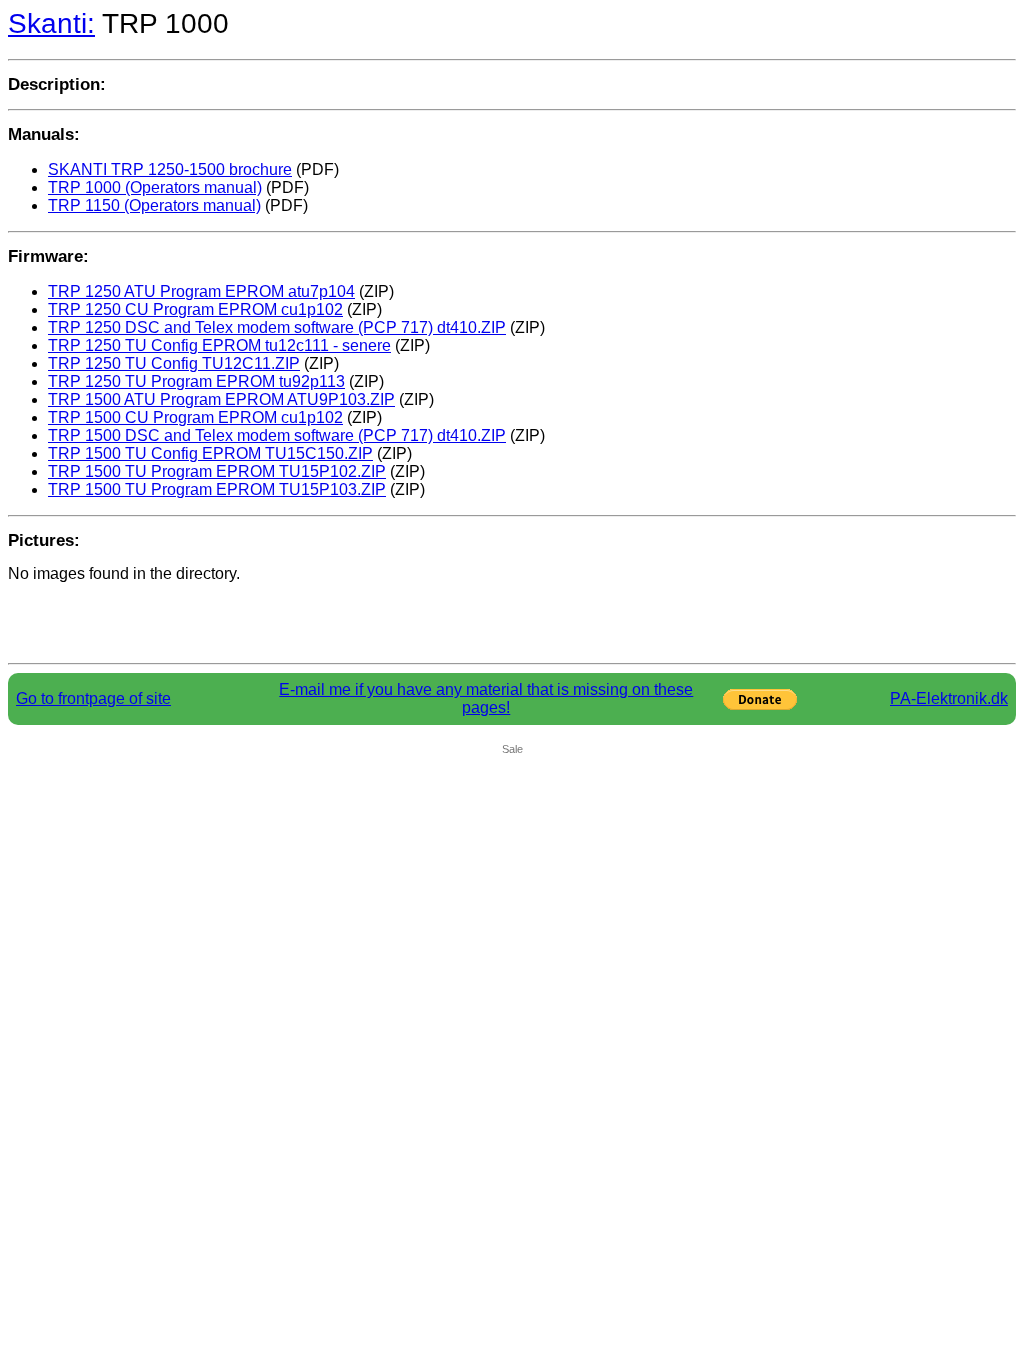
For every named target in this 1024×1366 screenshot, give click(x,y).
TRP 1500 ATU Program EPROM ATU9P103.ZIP (221, 399)
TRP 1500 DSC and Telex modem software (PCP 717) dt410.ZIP (277, 435)
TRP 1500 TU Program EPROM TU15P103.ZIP (217, 489)
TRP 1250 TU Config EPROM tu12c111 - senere (219, 345)
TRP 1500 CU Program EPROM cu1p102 (195, 417)
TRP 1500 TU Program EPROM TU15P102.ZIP (217, 471)
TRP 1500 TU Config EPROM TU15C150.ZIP (210, 453)
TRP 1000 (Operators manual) (155, 187)
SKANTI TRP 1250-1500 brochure (170, 169)
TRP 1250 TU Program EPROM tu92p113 (196, 381)
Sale (512, 749)
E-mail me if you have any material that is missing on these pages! (486, 698)
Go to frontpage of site (93, 698)
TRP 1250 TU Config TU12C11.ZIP (174, 363)
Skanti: (51, 23)
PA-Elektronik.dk (949, 698)
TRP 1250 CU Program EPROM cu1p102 (195, 309)
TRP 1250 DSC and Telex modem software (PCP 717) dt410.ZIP (277, 327)
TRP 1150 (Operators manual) (154, 205)
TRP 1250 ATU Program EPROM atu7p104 (201, 291)
